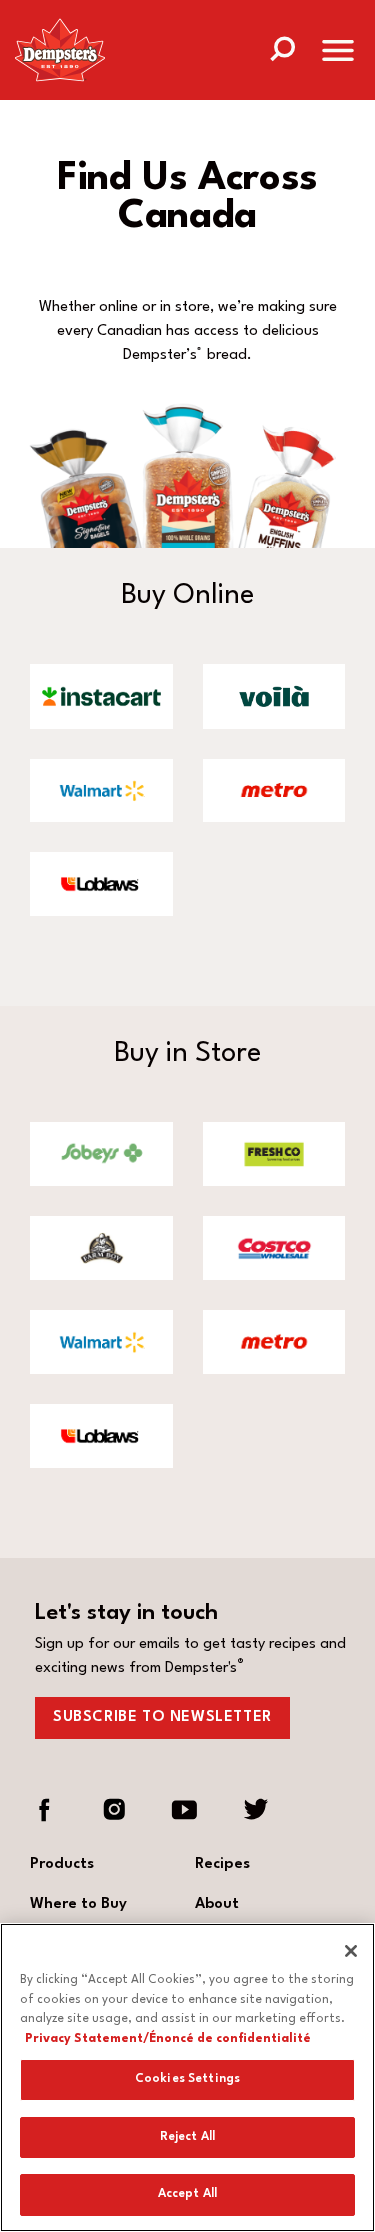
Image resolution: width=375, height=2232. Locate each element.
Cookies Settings (187, 2079)
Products (62, 1864)
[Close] (351, 1951)
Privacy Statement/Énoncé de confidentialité (168, 2039)
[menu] (338, 54)
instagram (115, 1810)
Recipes (222, 1864)
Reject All (187, 2137)
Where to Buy (78, 1904)
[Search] (282, 47)
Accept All (187, 2194)
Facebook (45, 1810)
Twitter (255, 1810)
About (217, 1904)
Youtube (185, 1810)
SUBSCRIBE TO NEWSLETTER (162, 1717)
